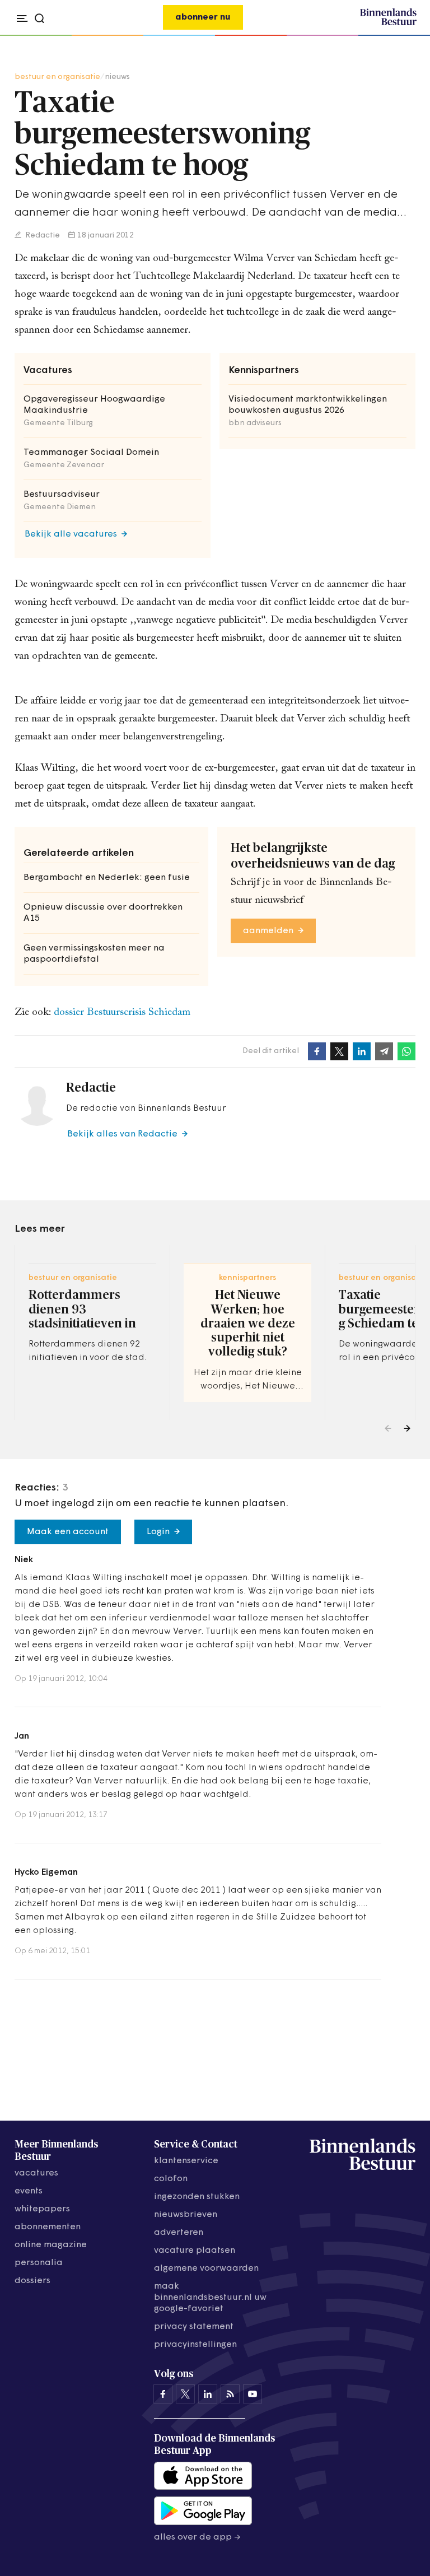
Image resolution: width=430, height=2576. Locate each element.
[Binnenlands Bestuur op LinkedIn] (208, 2394)
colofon (171, 2179)
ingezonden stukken (197, 2197)
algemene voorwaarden (206, 2268)
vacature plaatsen (195, 2251)
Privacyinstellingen (195, 2345)
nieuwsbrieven (186, 2215)
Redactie (42, 236)
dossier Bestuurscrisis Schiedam (122, 1012)
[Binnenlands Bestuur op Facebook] (163, 2394)
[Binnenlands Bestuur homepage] (388, 24)
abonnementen (48, 2227)
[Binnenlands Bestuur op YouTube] (253, 2394)
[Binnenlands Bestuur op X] (185, 2394)
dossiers (32, 2281)
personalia (39, 2263)
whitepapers (42, 2209)
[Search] (405, 36)
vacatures (36, 2173)
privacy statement (194, 2327)
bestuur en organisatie (57, 77)
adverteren (179, 2233)
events (29, 2191)
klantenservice (186, 2161)
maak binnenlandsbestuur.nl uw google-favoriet (210, 2298)
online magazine (51, 2245)
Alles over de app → (197, 2537)
